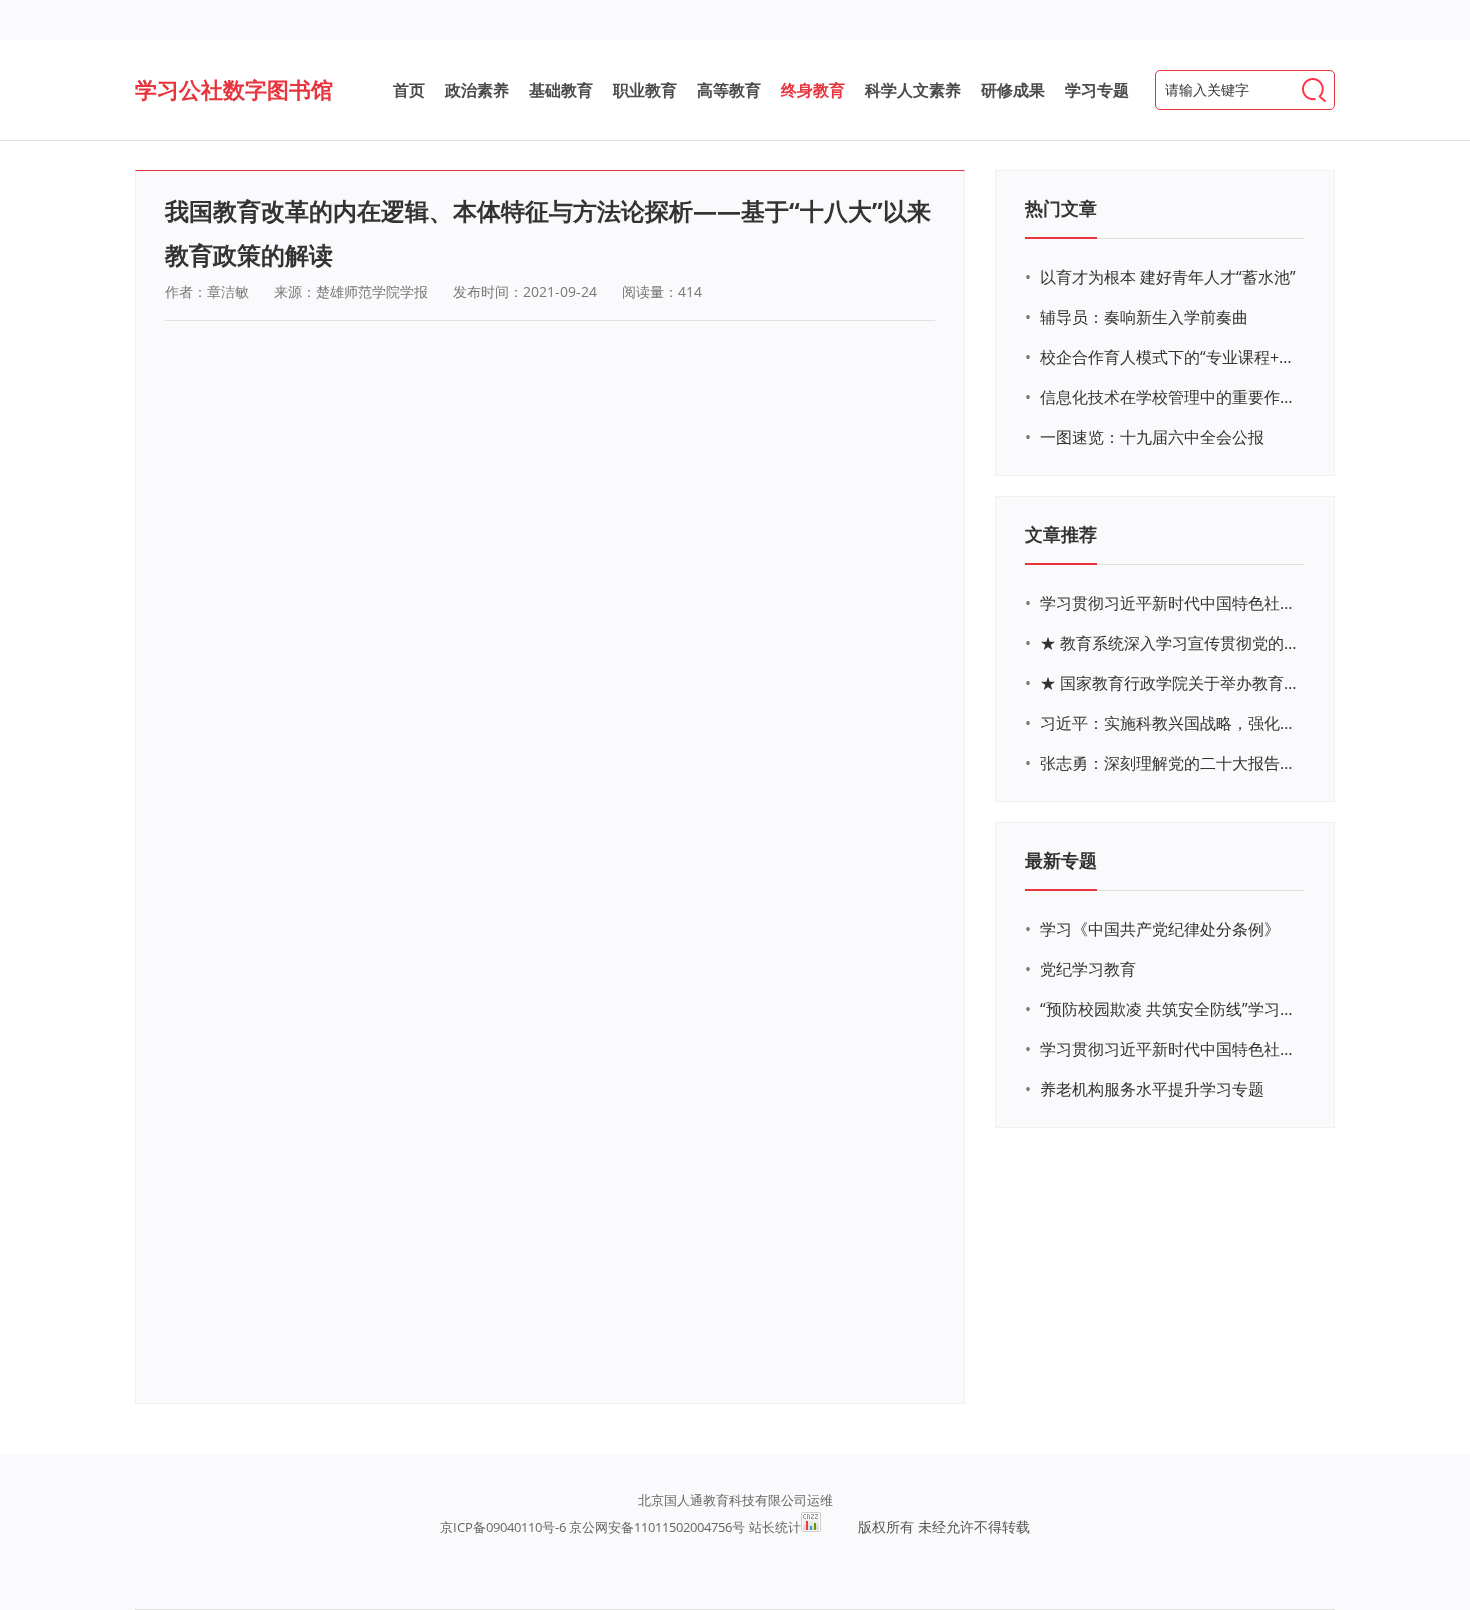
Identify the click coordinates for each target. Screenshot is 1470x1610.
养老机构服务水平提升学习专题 (1152, 1089)
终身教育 (813, 90)
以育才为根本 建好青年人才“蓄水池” (1168, 277)
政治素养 (477, 90)
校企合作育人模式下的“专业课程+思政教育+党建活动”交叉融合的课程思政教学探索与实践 (1170, 357)
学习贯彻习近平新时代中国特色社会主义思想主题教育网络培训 (1170, 603)
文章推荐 (1061, 534)
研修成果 (1013, 90)
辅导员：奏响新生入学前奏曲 (1144, 317)
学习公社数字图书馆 (234, 89)
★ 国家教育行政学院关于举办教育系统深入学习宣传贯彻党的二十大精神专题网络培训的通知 (1170, 683)
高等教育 (729, 90)
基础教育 (561, 90)
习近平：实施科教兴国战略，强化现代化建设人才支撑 (1170, 723)
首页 (409, 90)
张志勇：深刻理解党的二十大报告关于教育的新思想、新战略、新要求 (1170, 763)
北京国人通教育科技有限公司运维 (735, 1500)
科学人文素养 (913, 90)
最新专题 (1061, 860)
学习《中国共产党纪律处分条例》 (1160, 929)
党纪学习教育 (1088, 969)
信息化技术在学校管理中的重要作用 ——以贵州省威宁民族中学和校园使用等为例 (1170, 397)
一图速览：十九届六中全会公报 (1152, 437)
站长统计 (775, 1527)
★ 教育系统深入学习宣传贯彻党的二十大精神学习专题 (1170, 643)
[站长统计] (811, 1527)
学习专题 (1097, 90)
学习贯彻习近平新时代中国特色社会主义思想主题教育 (1170, 1049)
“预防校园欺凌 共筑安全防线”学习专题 (1170, 1009)
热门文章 (1061, 208)
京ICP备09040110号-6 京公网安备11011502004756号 (592, 1527)
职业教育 (645, 90)
